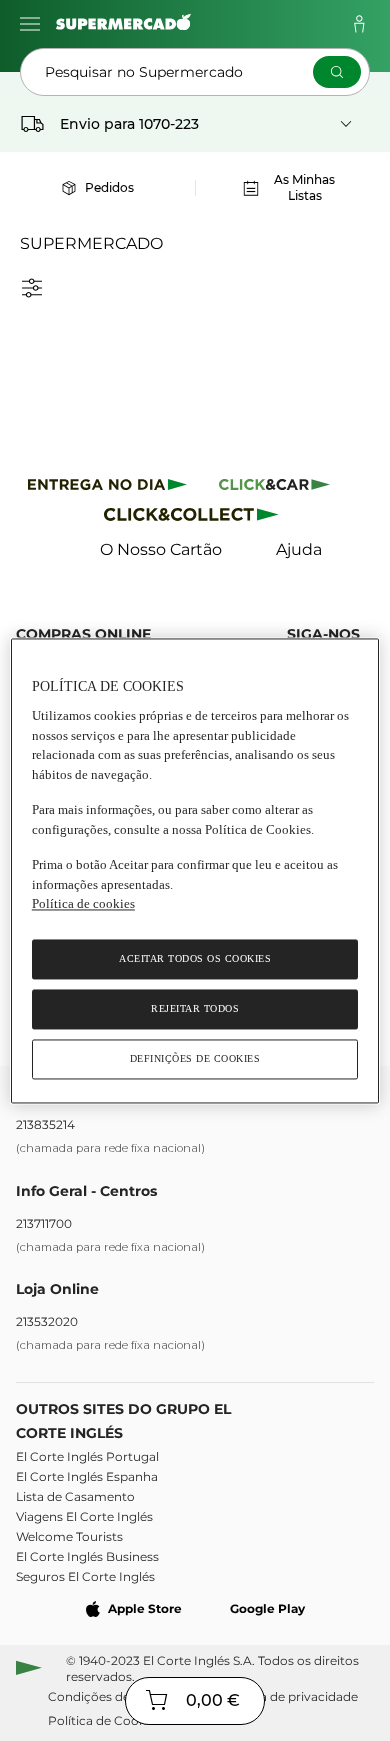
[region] (195, 870)
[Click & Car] (274, 487)
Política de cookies (83, 904)
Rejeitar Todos (195, 1008)
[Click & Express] (107, 487)
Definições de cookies (195, 1058)
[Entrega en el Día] (194, 518)
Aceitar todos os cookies (195, 958)
